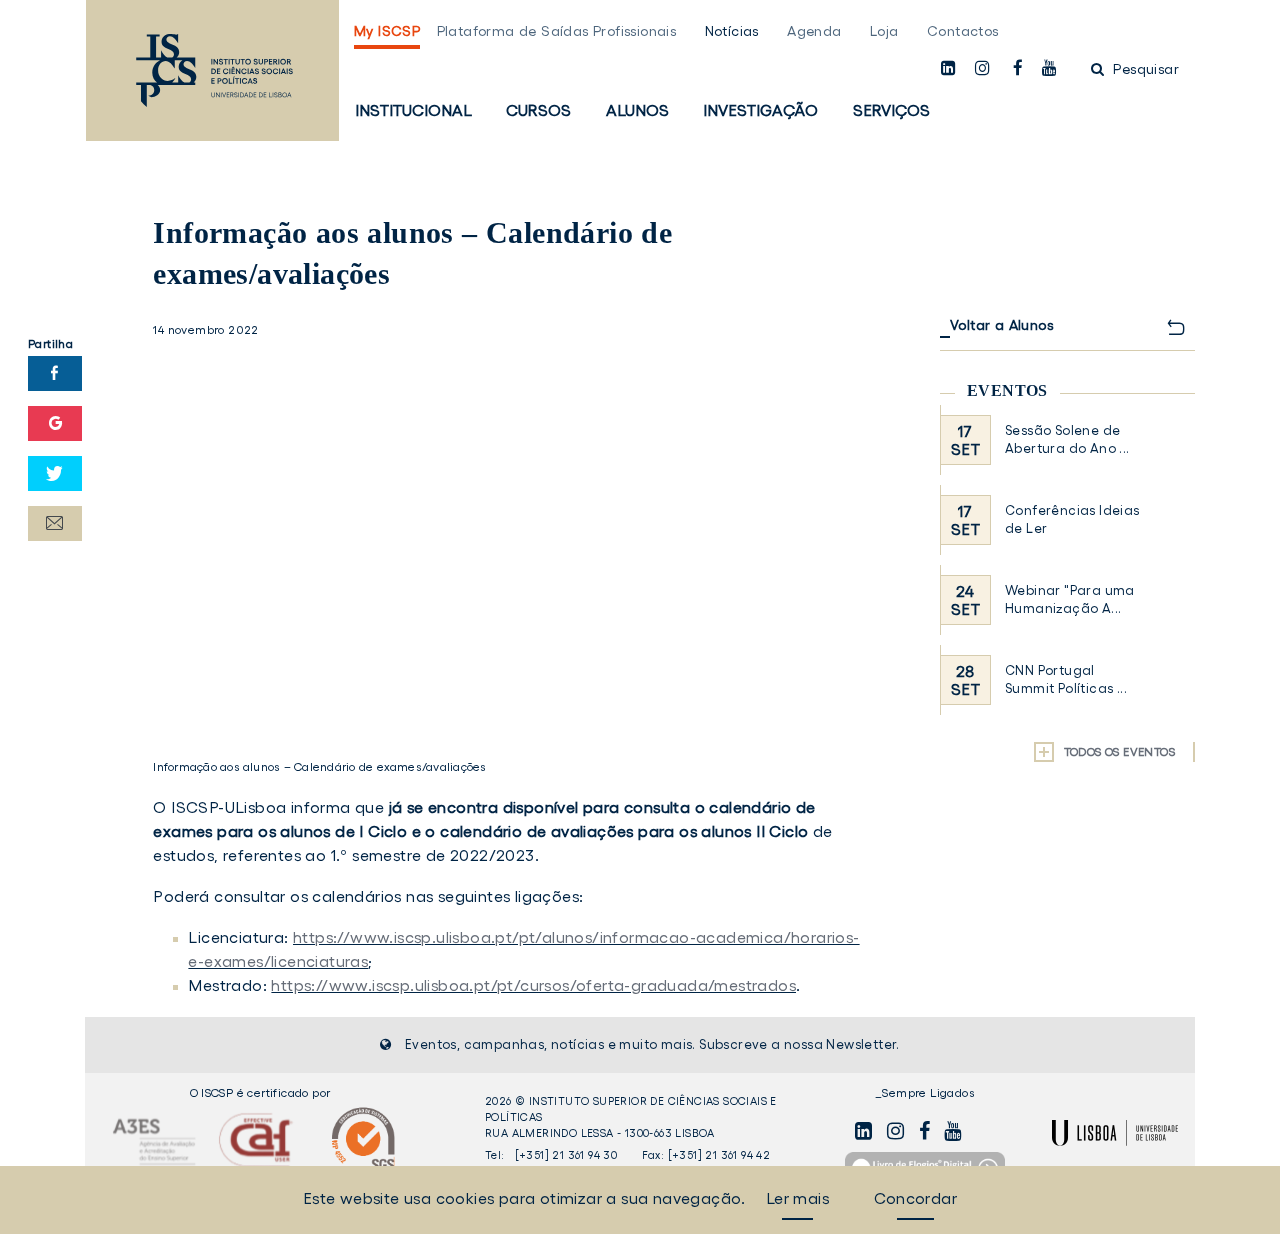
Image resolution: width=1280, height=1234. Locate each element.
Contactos (963, 31)
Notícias (732, 31)
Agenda (814, 31)
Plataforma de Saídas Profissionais (557, 31)
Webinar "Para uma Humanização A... (1070, 599)
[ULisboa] (1115, 1133)
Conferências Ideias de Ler (1072, 519)
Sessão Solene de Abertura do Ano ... (1067, 439)
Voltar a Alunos (1001, 325)
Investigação (760, 110)
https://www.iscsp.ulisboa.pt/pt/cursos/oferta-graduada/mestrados (533, 985)
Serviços (891, 110)
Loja (884, 31)
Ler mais (797, 1198)
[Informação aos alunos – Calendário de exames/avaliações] (512, 542)
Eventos (1007, 390)
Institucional (413, 110)
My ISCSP (387, 31)
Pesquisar (1144, 69)
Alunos (637, 110)
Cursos (538, 110)
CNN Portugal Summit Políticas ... (1066, 679)
